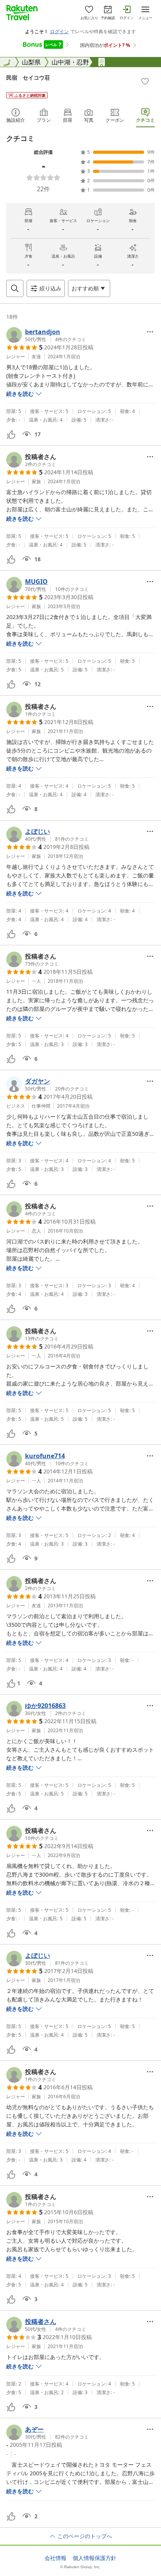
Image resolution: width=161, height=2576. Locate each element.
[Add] (145, 81)
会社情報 (55, 2558)
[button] (46, 335)
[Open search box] (15, 288)
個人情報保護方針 (95, 2558)
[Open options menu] (150, 332)
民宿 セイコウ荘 (28, 77)
